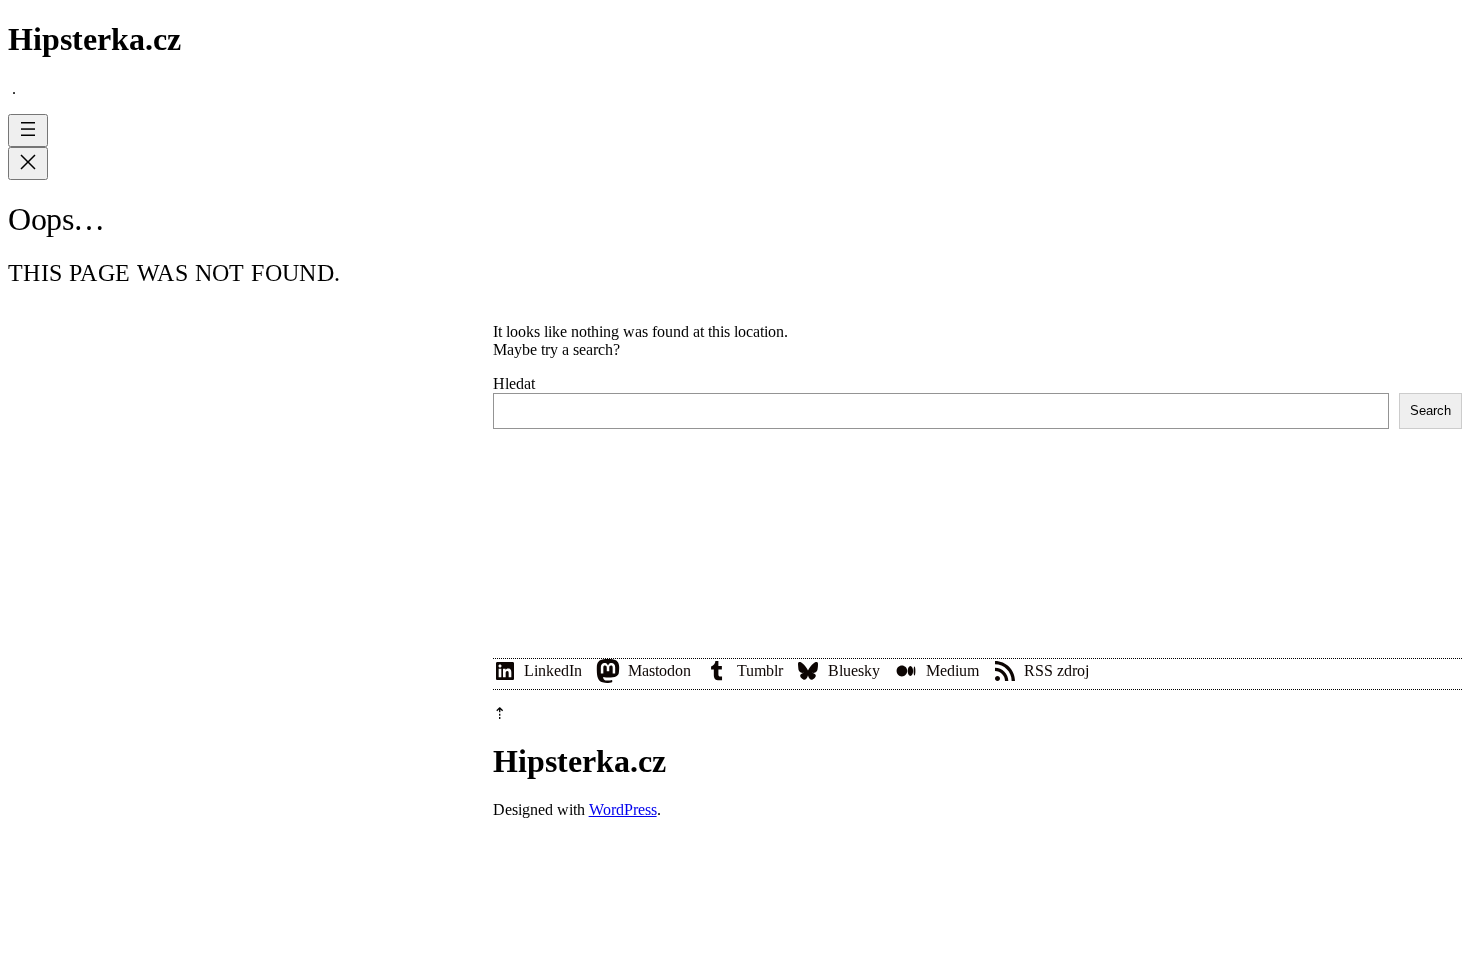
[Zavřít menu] (28, 163)
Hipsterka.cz (94, 39)
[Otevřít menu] (28, 130)
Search (1430, 410)
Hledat (514, 383)
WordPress (623, 809)
